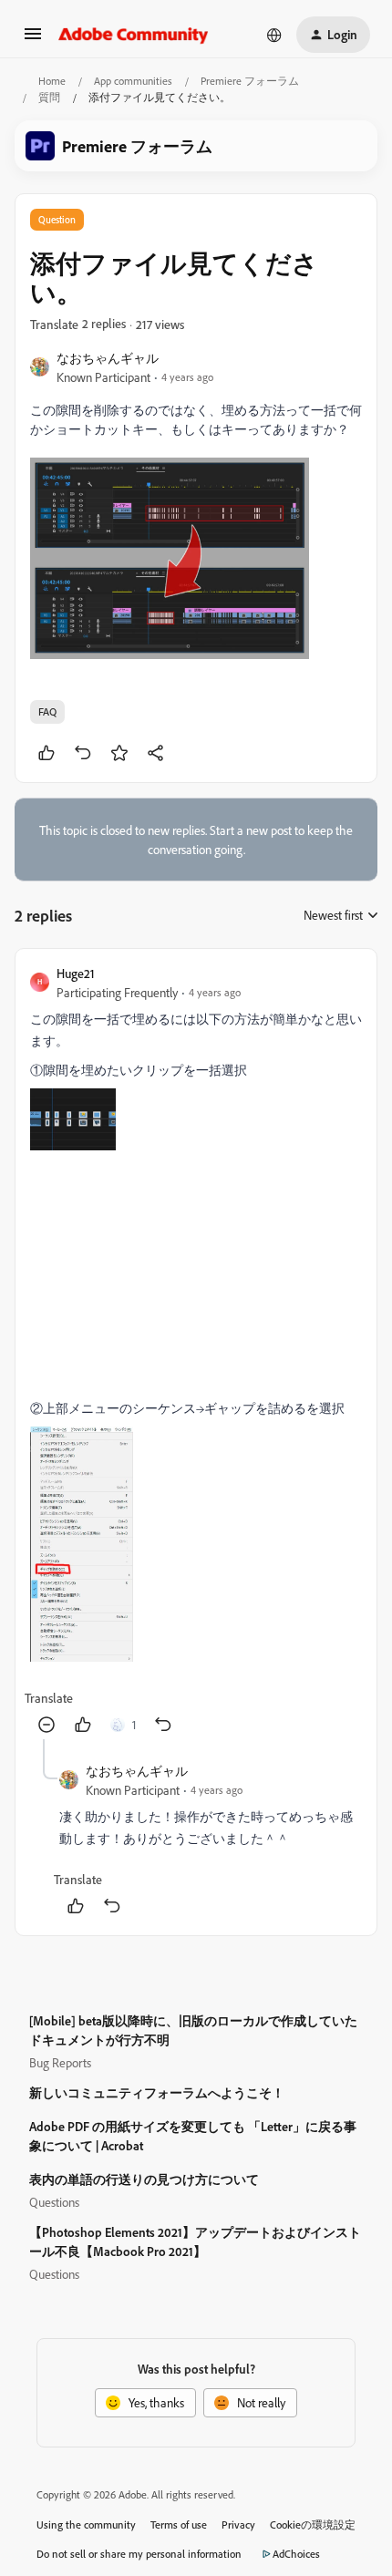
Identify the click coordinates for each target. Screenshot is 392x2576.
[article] (196, 1351)
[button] (33, 40)
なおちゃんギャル (108, 358)
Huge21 (76, 973)
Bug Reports (60, 2062)
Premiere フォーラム (250, 81)
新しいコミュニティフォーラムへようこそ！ (157, 2092)
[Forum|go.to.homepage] (134, 35)
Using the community (86, 2524)
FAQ (47, 711)
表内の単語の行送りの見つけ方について (144, 2179)
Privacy (238, 2524)
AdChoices (296, 2554)
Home (52, 81)
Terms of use (179, 2524)
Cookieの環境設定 (313, 2524)
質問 (49, 97)
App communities (133, 81)
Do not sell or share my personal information (139, 2554)
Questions (54, 2202)
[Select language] (274, 35)
